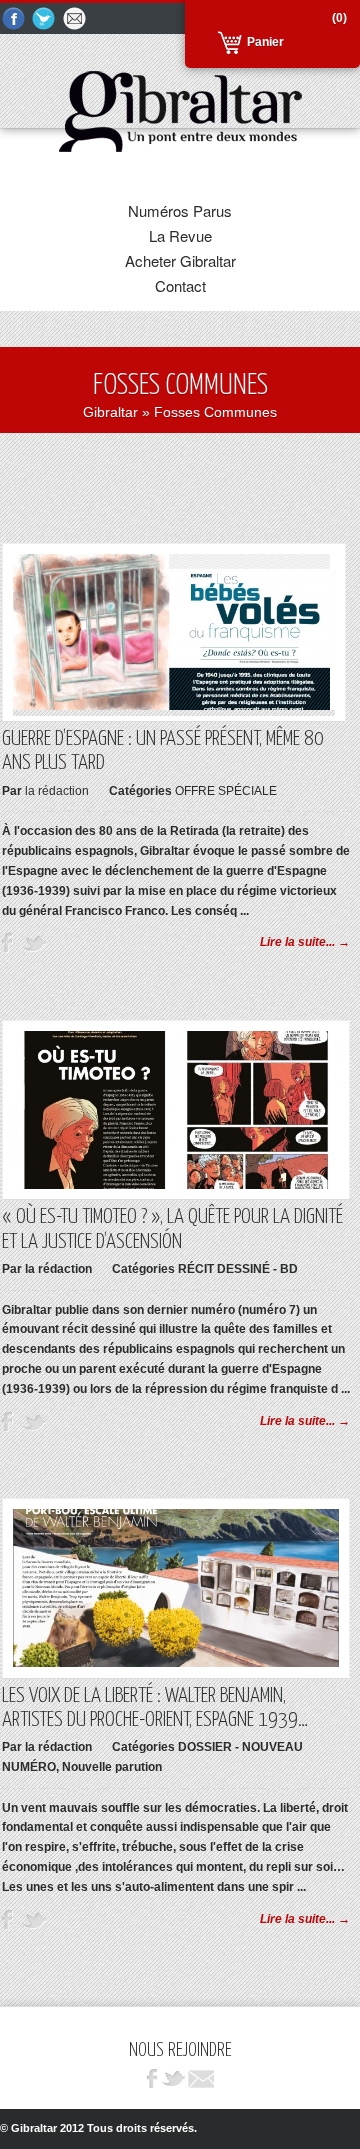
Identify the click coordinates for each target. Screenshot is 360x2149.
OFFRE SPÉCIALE (226, 791)
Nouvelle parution (112, 1767)
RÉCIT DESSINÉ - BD (238, 1269)
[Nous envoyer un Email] (76, 19)
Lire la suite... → (305, 942)
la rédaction (57, 791)
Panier (265, 42)
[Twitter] (45, 19)
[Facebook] (14, 19)
